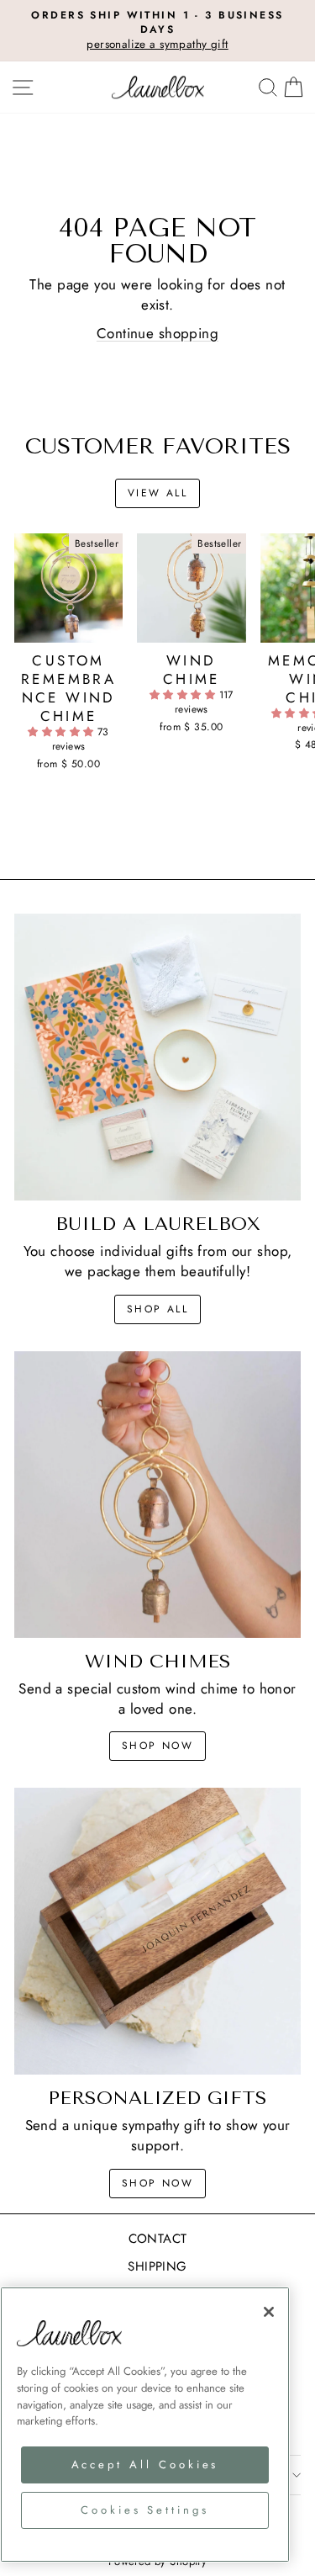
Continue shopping (157, 333)
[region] (145, 2425)
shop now (157, 1746)
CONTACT (158, 2239)
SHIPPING (157, 2266)
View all (157, 493)
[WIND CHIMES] (157, 1495)
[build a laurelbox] (157, 1057)
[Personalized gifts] (157, 1931)
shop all (157, 1309)
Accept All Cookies (145, 2465)
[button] (63, 732)
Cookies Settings (145, 2510)
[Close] (269, 2312)
